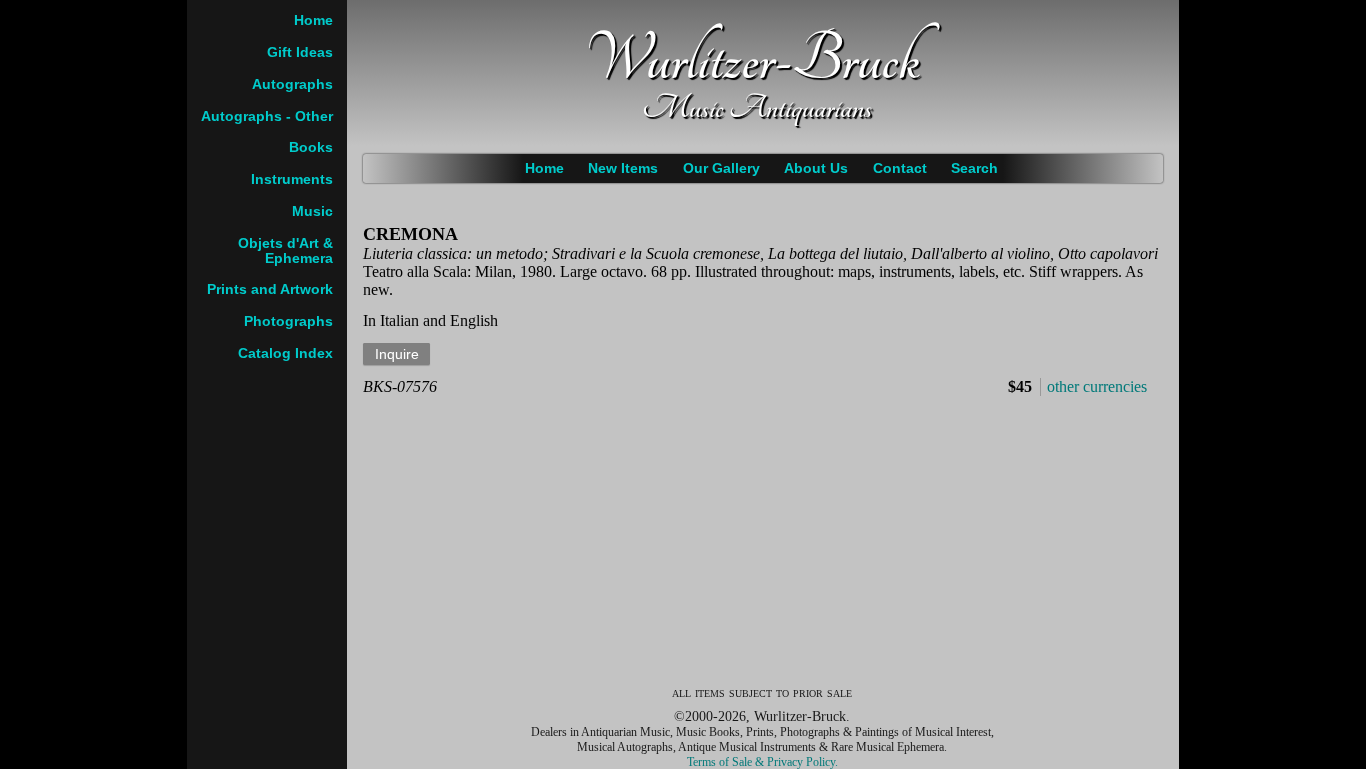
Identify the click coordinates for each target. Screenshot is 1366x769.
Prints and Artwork (270, 289)
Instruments (292, 179)
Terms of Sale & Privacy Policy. (762, 762)
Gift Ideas (300, 52)
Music (312, 211)
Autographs (292, 84)
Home (544, 168)
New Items (623, 168)
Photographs (288, 321)
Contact (900, 168)
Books (311, 147)
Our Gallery (721, 168)
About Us (816, 168)
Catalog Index (285, 353)
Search (974, 168)
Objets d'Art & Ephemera (285, 251)
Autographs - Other (267, 116)
